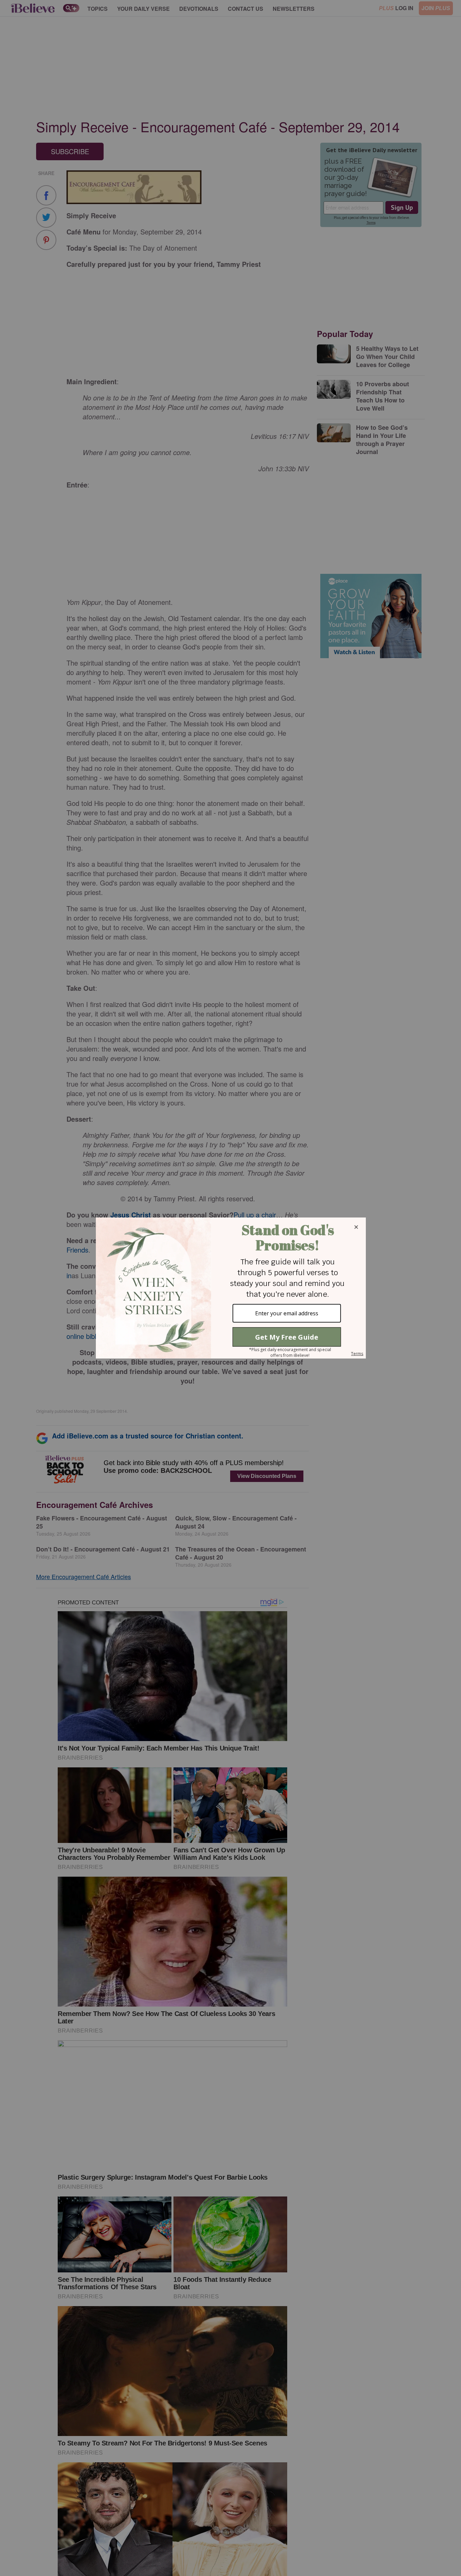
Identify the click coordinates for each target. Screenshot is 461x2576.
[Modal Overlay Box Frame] (231, 1288)
